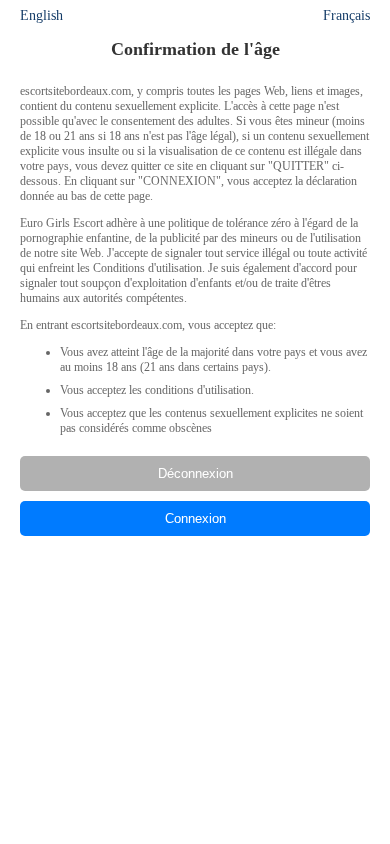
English (41, 15)
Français (346, 15)
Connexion (195, 518)
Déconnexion (195, 473)
